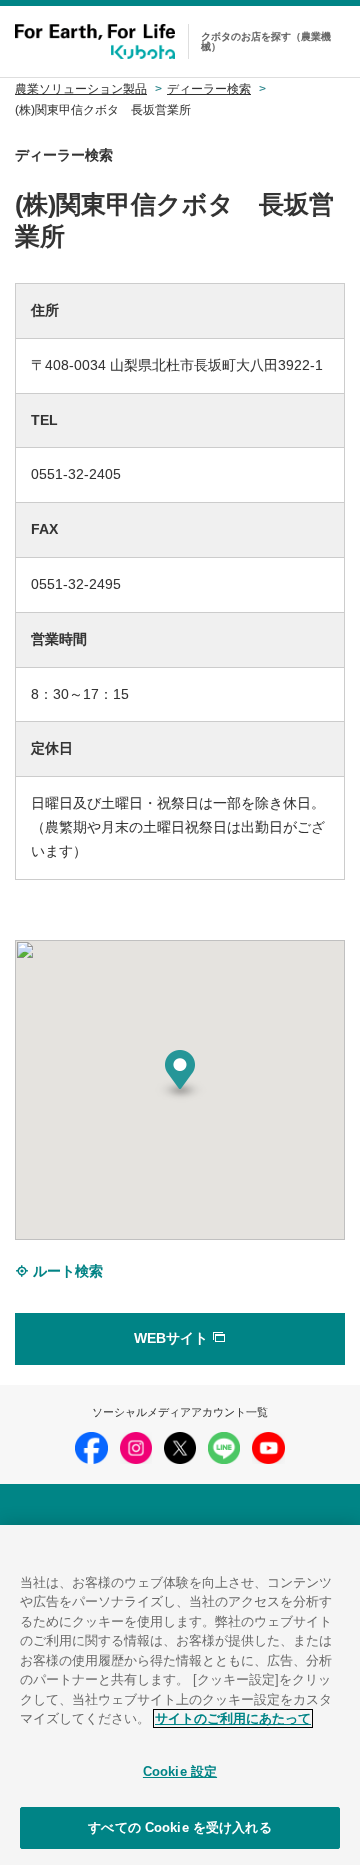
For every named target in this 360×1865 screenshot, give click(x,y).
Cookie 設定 (180, 1771)
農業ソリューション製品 (81, 89)
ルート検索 (66, 1271)
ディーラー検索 (209, 89)
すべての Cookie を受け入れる (179, 1827)
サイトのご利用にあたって (233, 1718)
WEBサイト (173, 1338)
